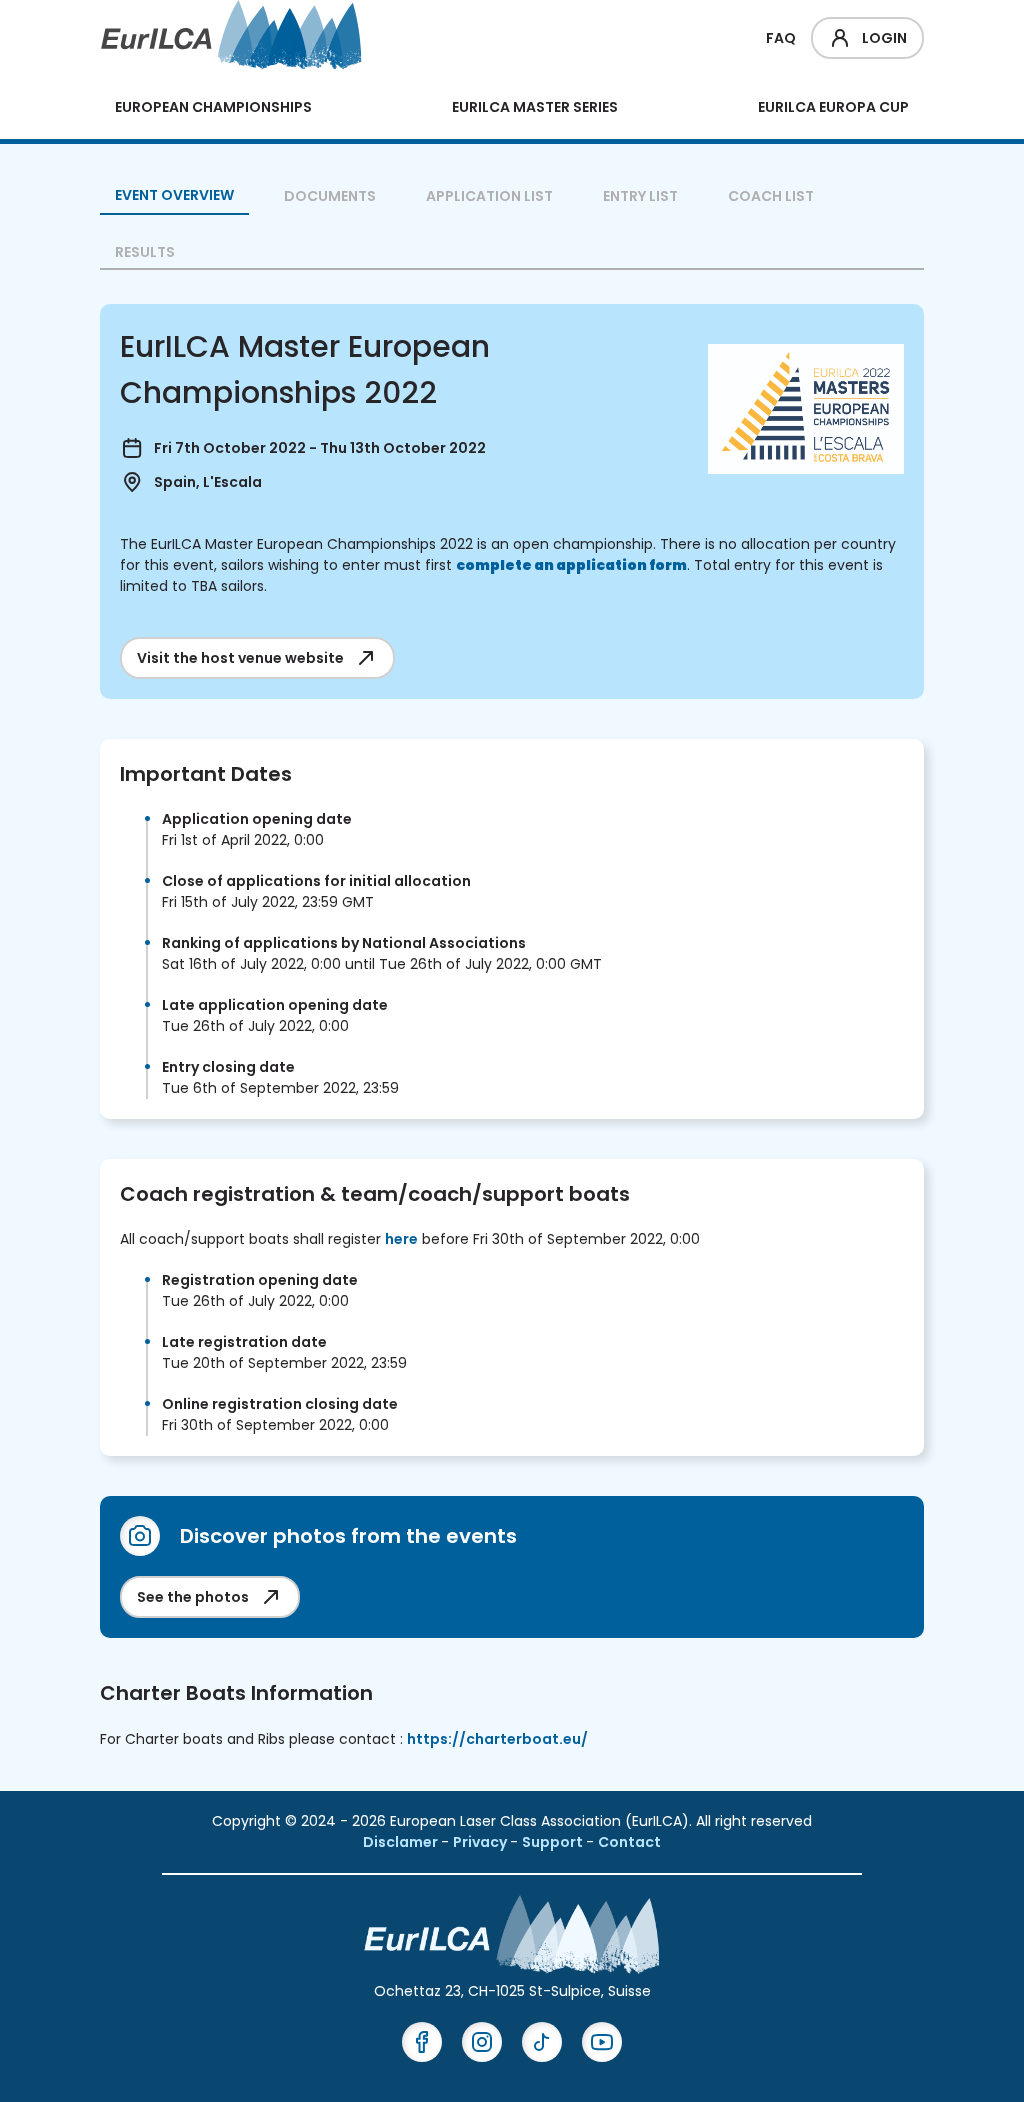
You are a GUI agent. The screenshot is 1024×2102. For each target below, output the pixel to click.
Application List (489, 196)
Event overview (174, 195)
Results (145, 252)
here (401, 1239)
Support (554, 1842)
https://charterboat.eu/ (497, 1739)
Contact (629, 1842)
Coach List (771, 196)
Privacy (481, 1842)
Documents (330, 196)
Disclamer (402, 1842)
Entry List (640, 196)
